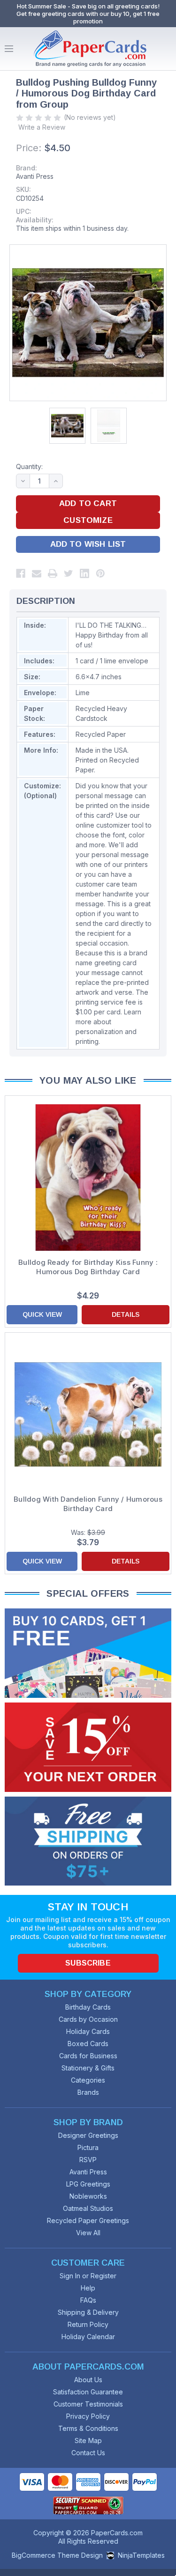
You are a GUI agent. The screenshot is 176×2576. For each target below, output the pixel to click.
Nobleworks (88, 2196)
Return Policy (88, 2324)
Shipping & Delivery (88, 2312)
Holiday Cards (88, 2031)
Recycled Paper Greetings (88, 2220)
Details (126, 1314)
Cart (167, 49)
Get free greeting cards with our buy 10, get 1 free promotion (88, 17)
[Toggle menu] (9, 49)
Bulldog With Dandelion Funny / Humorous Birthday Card (88, 1504)
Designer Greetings (88, 2135)
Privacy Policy (88, 2416)
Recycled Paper (101, 734)
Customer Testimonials (88, 2404)
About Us (88, 2380)
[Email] (37, 573)
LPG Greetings (88, 2184)
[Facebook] (21, 573)
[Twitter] (69, 573)
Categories (88, 2080)
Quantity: (29, 466)
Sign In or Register (88, 2276)
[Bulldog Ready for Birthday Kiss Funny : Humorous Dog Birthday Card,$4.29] (88, 1178)
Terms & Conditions (88, 2428)
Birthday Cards (88, 2007)
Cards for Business (88, 2056)
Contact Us (88, 2453)
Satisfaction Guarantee (88, 2392)
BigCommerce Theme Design (57, 2555)
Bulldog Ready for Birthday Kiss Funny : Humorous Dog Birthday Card (88, 1267)
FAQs (88, 2300)
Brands (88, 2092)
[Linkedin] (84, 573)
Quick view (42, 1314)
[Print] (53, 573)
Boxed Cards (88, 2044)
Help (88, 2288)
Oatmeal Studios (88, 2208)
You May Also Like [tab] (88, 1080)
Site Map (88, 2440)
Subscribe (88, 1963)
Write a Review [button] (42, 127)
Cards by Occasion (88, 2019)
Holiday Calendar (88, 2337)
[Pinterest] (100, 573)
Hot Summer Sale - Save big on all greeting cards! (88, 6)
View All (88, 2233)
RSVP (88, 2160)
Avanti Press (35, 176)
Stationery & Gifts (88, 2068)
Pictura (88, 2147)
